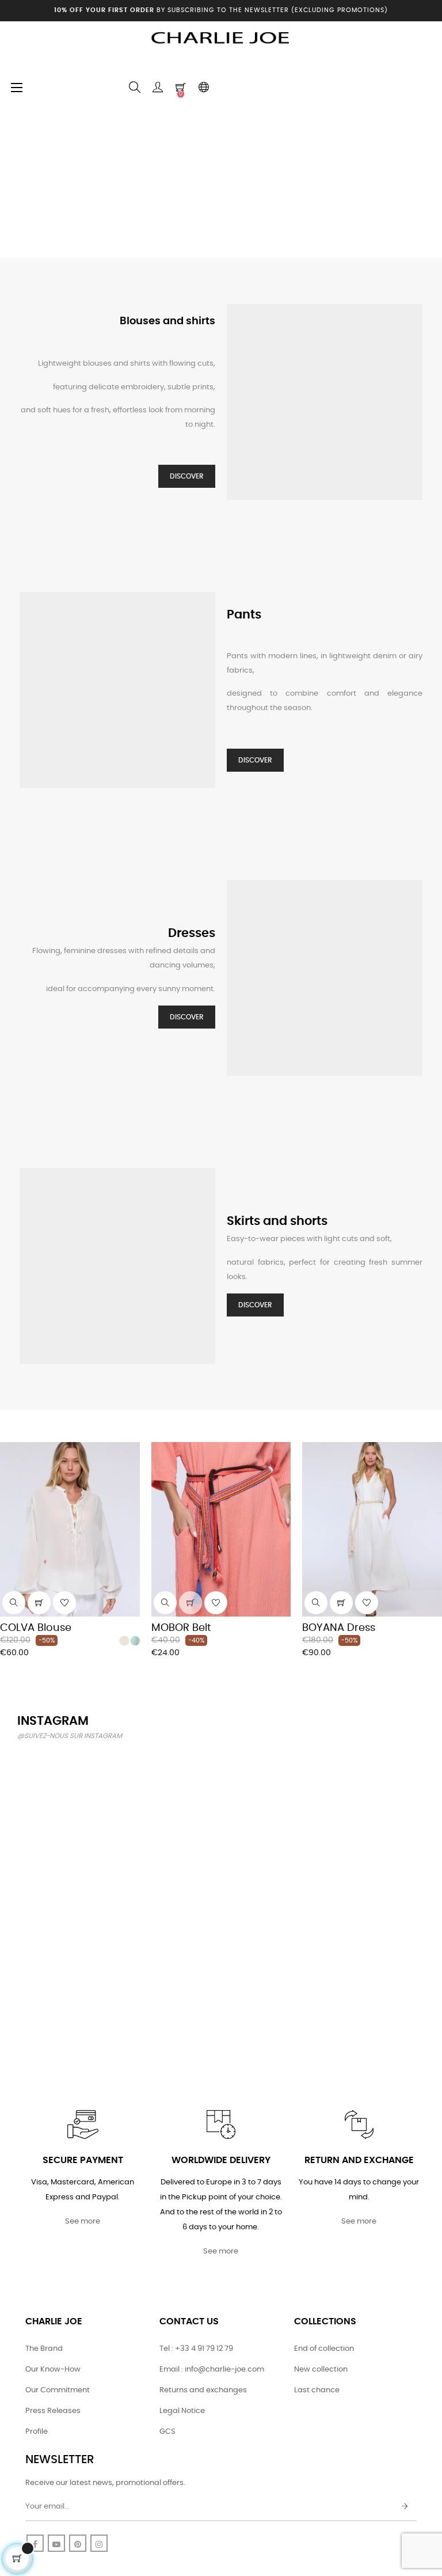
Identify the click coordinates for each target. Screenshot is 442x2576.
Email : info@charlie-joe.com (212, 2370)
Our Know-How (53, 2370)
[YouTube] (56, 2543)
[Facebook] (35, 2543)
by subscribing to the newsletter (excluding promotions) (221, 10)
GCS (167, 2432)
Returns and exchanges (203, 2390)
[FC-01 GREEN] (135, 1641)
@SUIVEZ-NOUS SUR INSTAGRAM (70, 1736)
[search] (14, 1603)
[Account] (158, 88)
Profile (37, 2432)
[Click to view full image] (66, 1800)
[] (39, 1603)
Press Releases (53, 2411)
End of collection (324, 2349)
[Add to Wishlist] (64, 1603)
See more (83, 2222)
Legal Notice (182, 2411)
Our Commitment (58, 2390)
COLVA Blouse (36, 1628)
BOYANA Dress (339, 1628)
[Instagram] (99, 2543)
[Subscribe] (405, 2507)
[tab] (9, 1426)
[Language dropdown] (204, 88)
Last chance (317, 2390)
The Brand (44, 2349)
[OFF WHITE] (124, 1641)
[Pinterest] (78, 2543)
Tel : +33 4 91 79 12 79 (196, 2349)
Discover (187, 476)
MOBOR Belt (181, 1628)
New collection (321, 2370)
